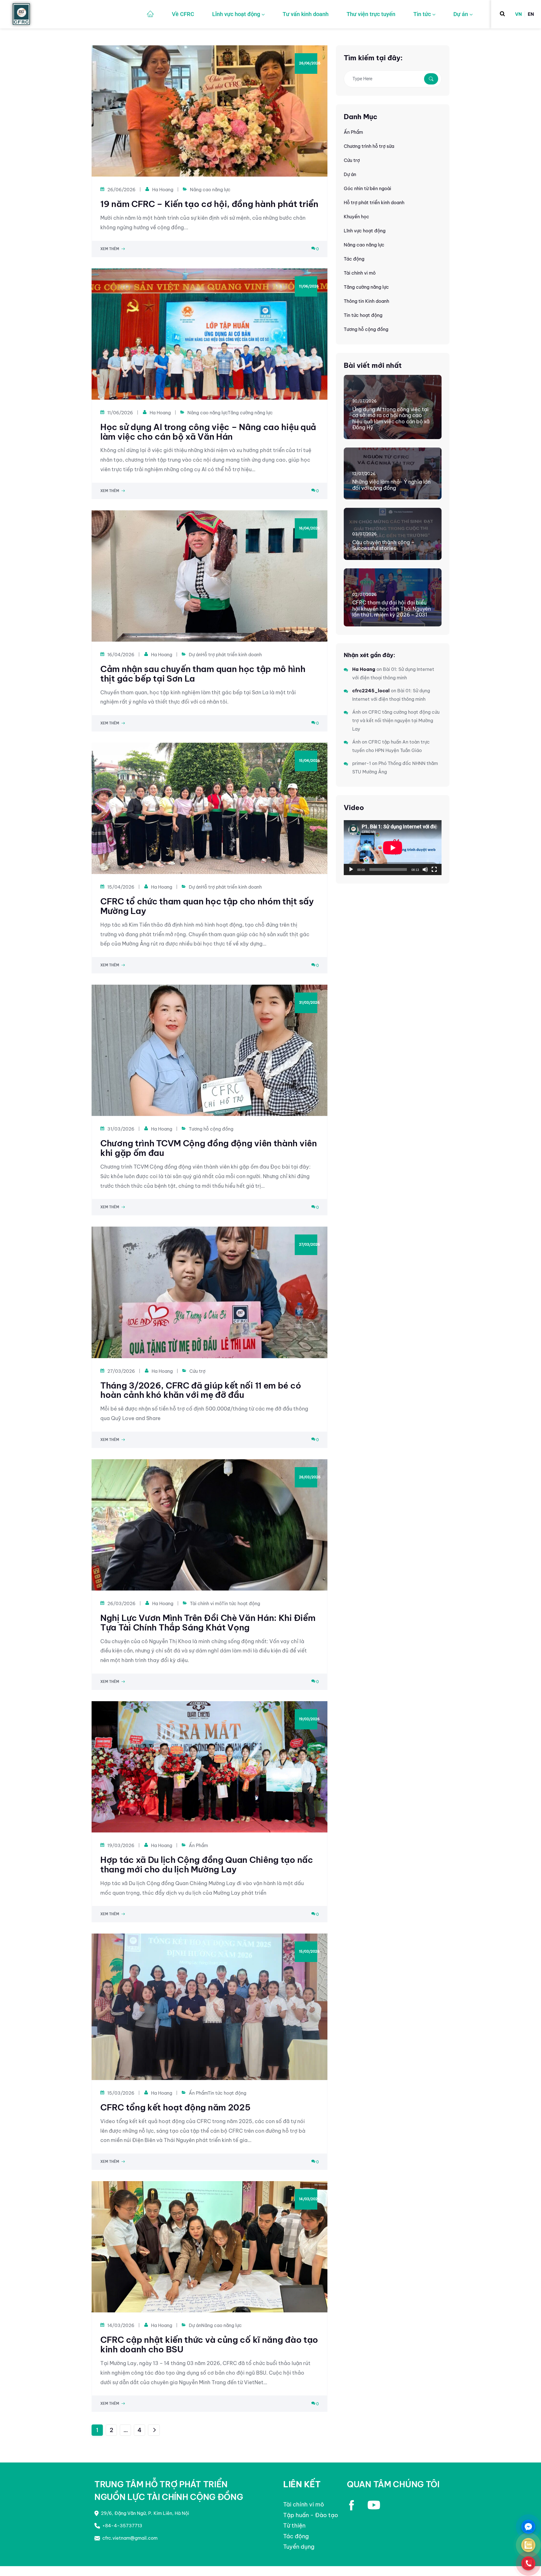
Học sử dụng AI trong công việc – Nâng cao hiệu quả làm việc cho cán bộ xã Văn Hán (208, 432)
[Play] (351, 869)
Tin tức (422, 14)
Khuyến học (356, 217)
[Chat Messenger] (528, 2527)
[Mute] (425, 869)
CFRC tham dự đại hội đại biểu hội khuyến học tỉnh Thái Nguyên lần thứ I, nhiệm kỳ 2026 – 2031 (392, 609)
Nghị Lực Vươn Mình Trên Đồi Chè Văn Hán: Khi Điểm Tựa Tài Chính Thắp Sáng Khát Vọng (208, 1623)
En (531, 14)
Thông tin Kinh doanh (366, 301)
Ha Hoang (163, 190)
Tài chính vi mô (206, 1603)
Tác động (354, 259)
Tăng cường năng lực (250, 413)
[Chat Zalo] (528, 2545)
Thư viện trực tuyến (371, 14)
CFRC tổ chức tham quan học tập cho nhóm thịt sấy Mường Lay (207, 906)
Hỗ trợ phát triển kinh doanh (231, 655)
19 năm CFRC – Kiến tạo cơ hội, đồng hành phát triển (209, 204)
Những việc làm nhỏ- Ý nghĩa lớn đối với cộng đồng (391, 485)
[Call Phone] (528, 2563)
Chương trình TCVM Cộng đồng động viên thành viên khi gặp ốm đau (209, 1148)
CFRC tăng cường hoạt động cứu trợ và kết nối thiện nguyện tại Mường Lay (396, 720)
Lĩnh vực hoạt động (236, 14)
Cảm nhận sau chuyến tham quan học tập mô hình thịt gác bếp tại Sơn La (203, 674)
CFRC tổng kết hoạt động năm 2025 (175, 2107)
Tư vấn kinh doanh (306, 14)
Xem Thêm (110, 249)
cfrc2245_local (371, 691)
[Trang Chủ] (150, 14)
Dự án (461, 14)
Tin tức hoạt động (241, 1603)
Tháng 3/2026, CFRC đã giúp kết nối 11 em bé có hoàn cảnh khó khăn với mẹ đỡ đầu (201, 1390)
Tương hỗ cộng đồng (211, 1129)
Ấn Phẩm (198, 1845)
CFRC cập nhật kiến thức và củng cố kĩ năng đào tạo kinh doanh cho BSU (209, 2344)
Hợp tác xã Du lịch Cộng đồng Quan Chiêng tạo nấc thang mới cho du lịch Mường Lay (207, 1865)
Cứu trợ (197, 1371)
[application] (393, 848)
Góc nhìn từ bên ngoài (367, 188)
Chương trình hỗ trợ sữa (369, 146)
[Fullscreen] (434, 869)
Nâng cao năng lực (210, 190)
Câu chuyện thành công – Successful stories (383, 545)
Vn (518, 14)
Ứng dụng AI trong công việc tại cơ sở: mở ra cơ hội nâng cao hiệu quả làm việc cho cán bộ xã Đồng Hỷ (391, 419)
